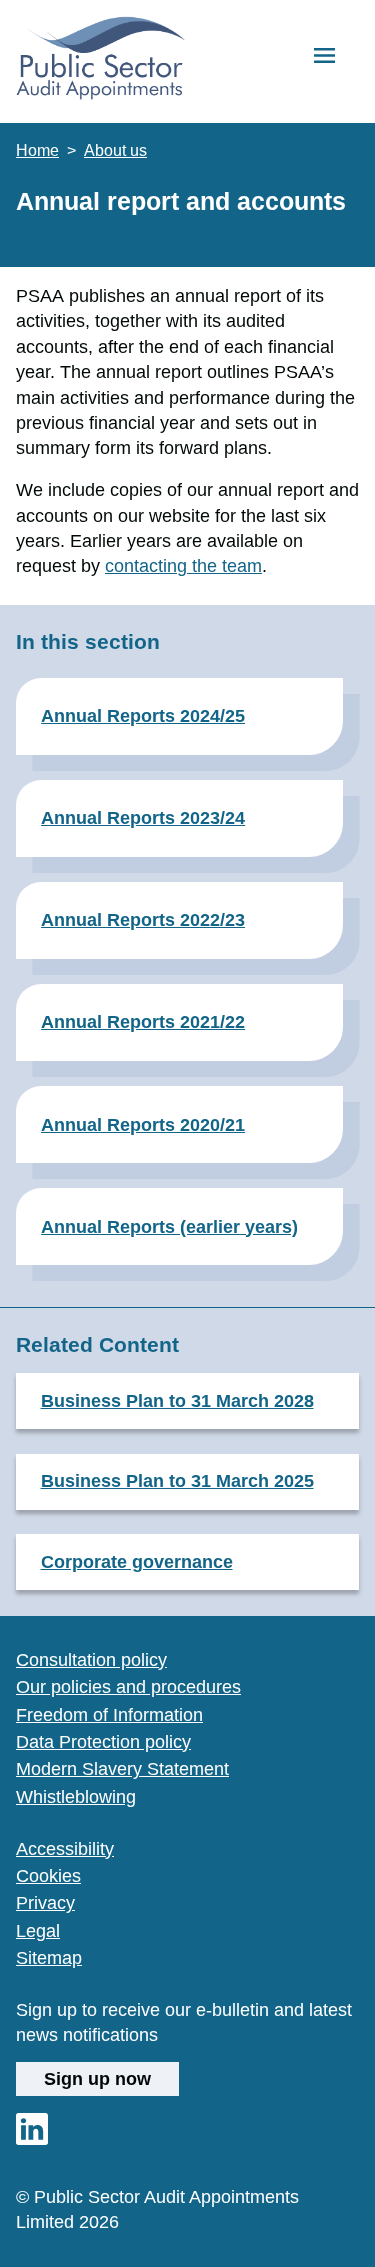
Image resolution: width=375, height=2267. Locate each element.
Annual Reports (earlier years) (169, 1226)
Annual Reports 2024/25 (143, 715)
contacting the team (183, 566)
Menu (324, 57)
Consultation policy (91, 1660)
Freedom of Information (109, 1715)
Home (37, 150)
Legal (38, 1931)
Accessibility (65, 1849)
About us (115, 150)
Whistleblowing (76, 1797)
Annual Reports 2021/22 (143, 1021)
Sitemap (49, 1958)
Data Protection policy (103, 1742)
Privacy (45, 1903)
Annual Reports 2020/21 (143, 1124)
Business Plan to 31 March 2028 (177, 1400)
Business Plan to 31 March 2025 (177, 1480)
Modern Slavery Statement (122, 1769)
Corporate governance (137, 1561)
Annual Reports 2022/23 (143, 919)
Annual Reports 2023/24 (143, 817)
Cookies (48, 1876)
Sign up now (97, 2078)
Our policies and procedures (128, 1687)
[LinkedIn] (32, 2139)
